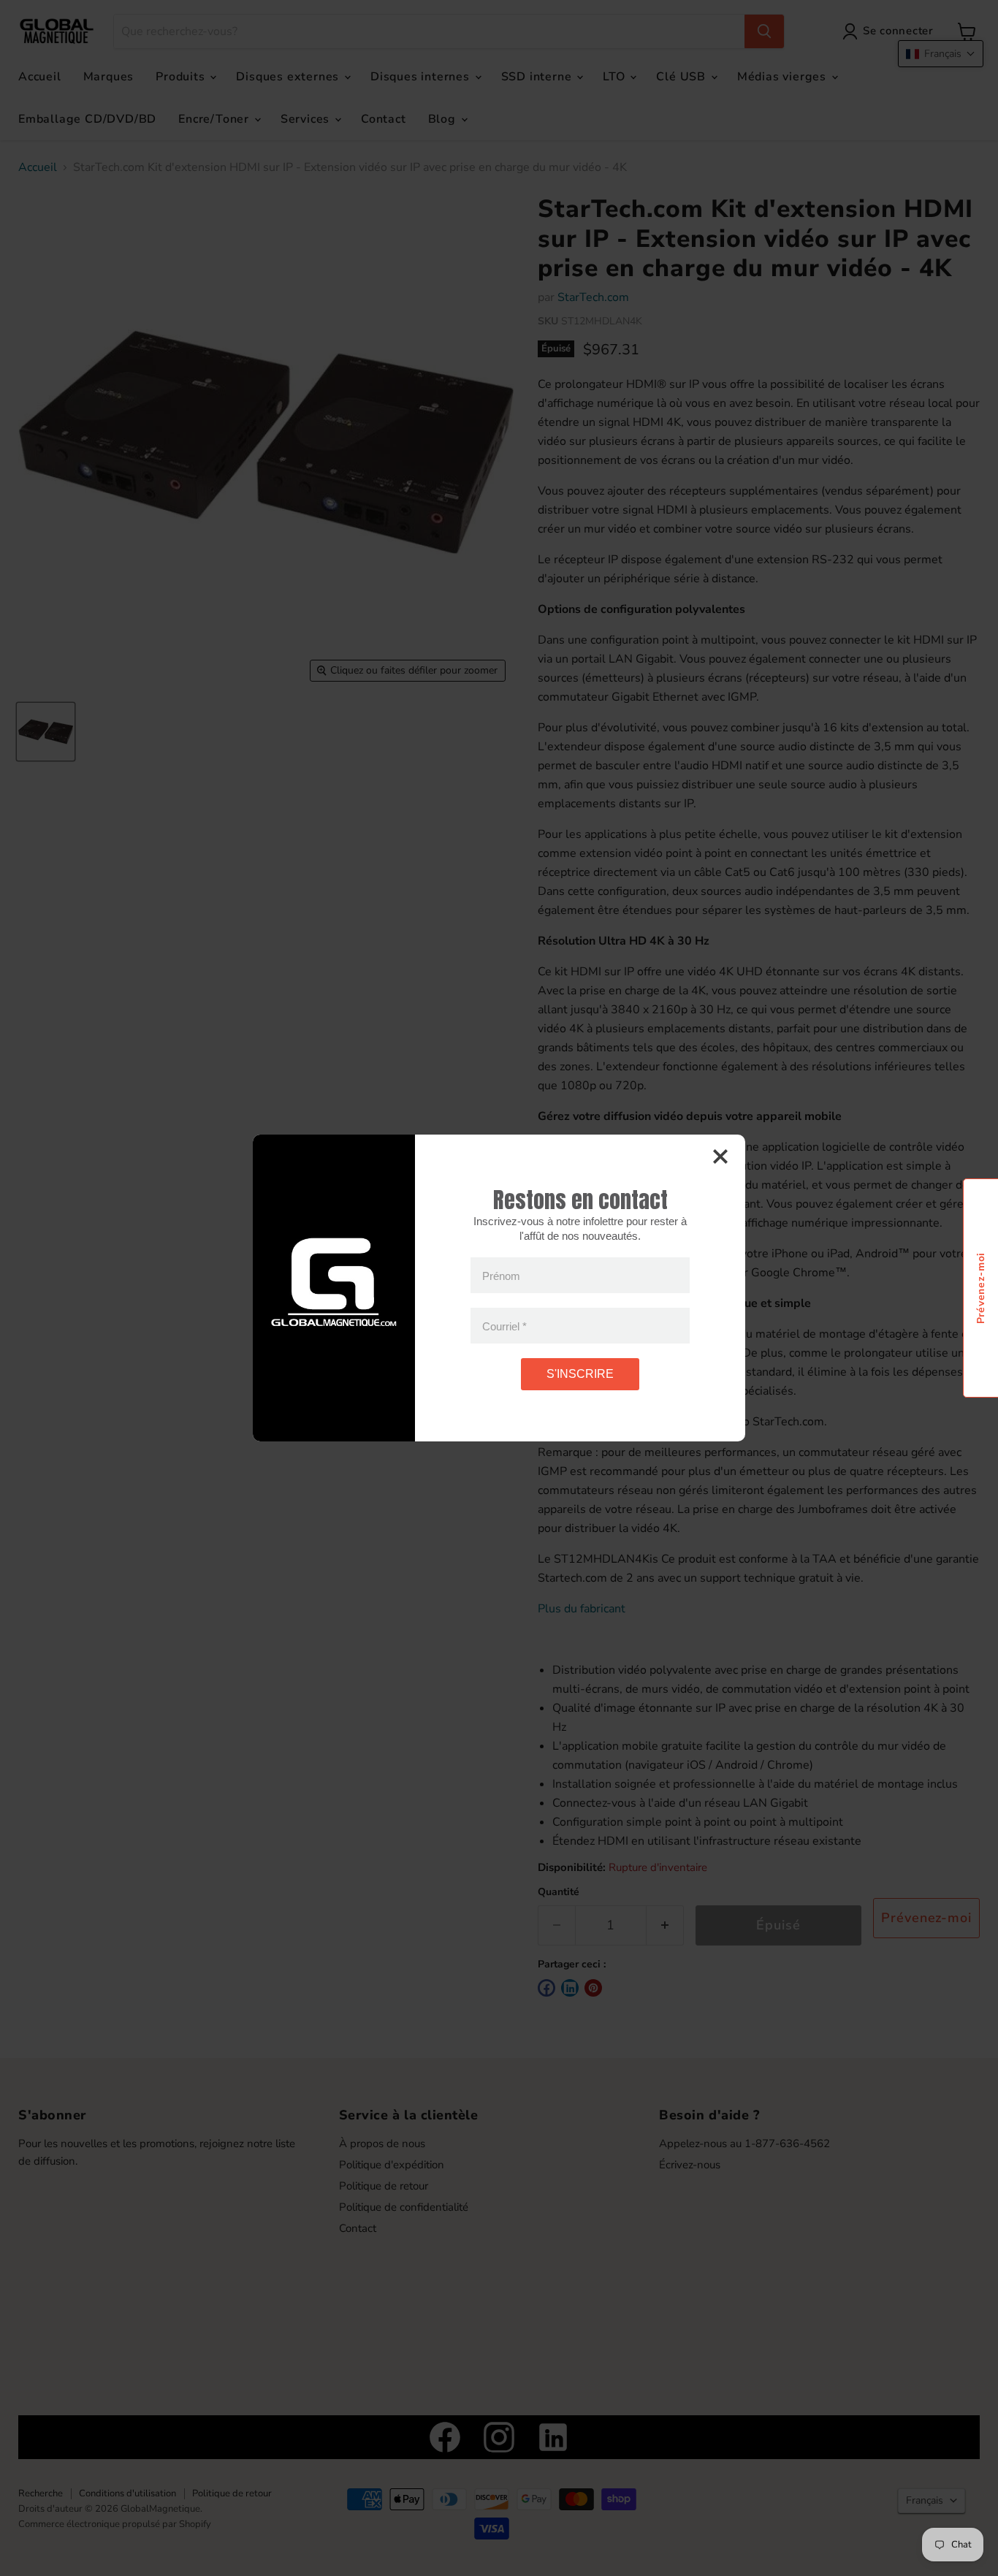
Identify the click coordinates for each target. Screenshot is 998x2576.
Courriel (504, 1326)
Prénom (501, 1275)
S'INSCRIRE (580, 1374)
